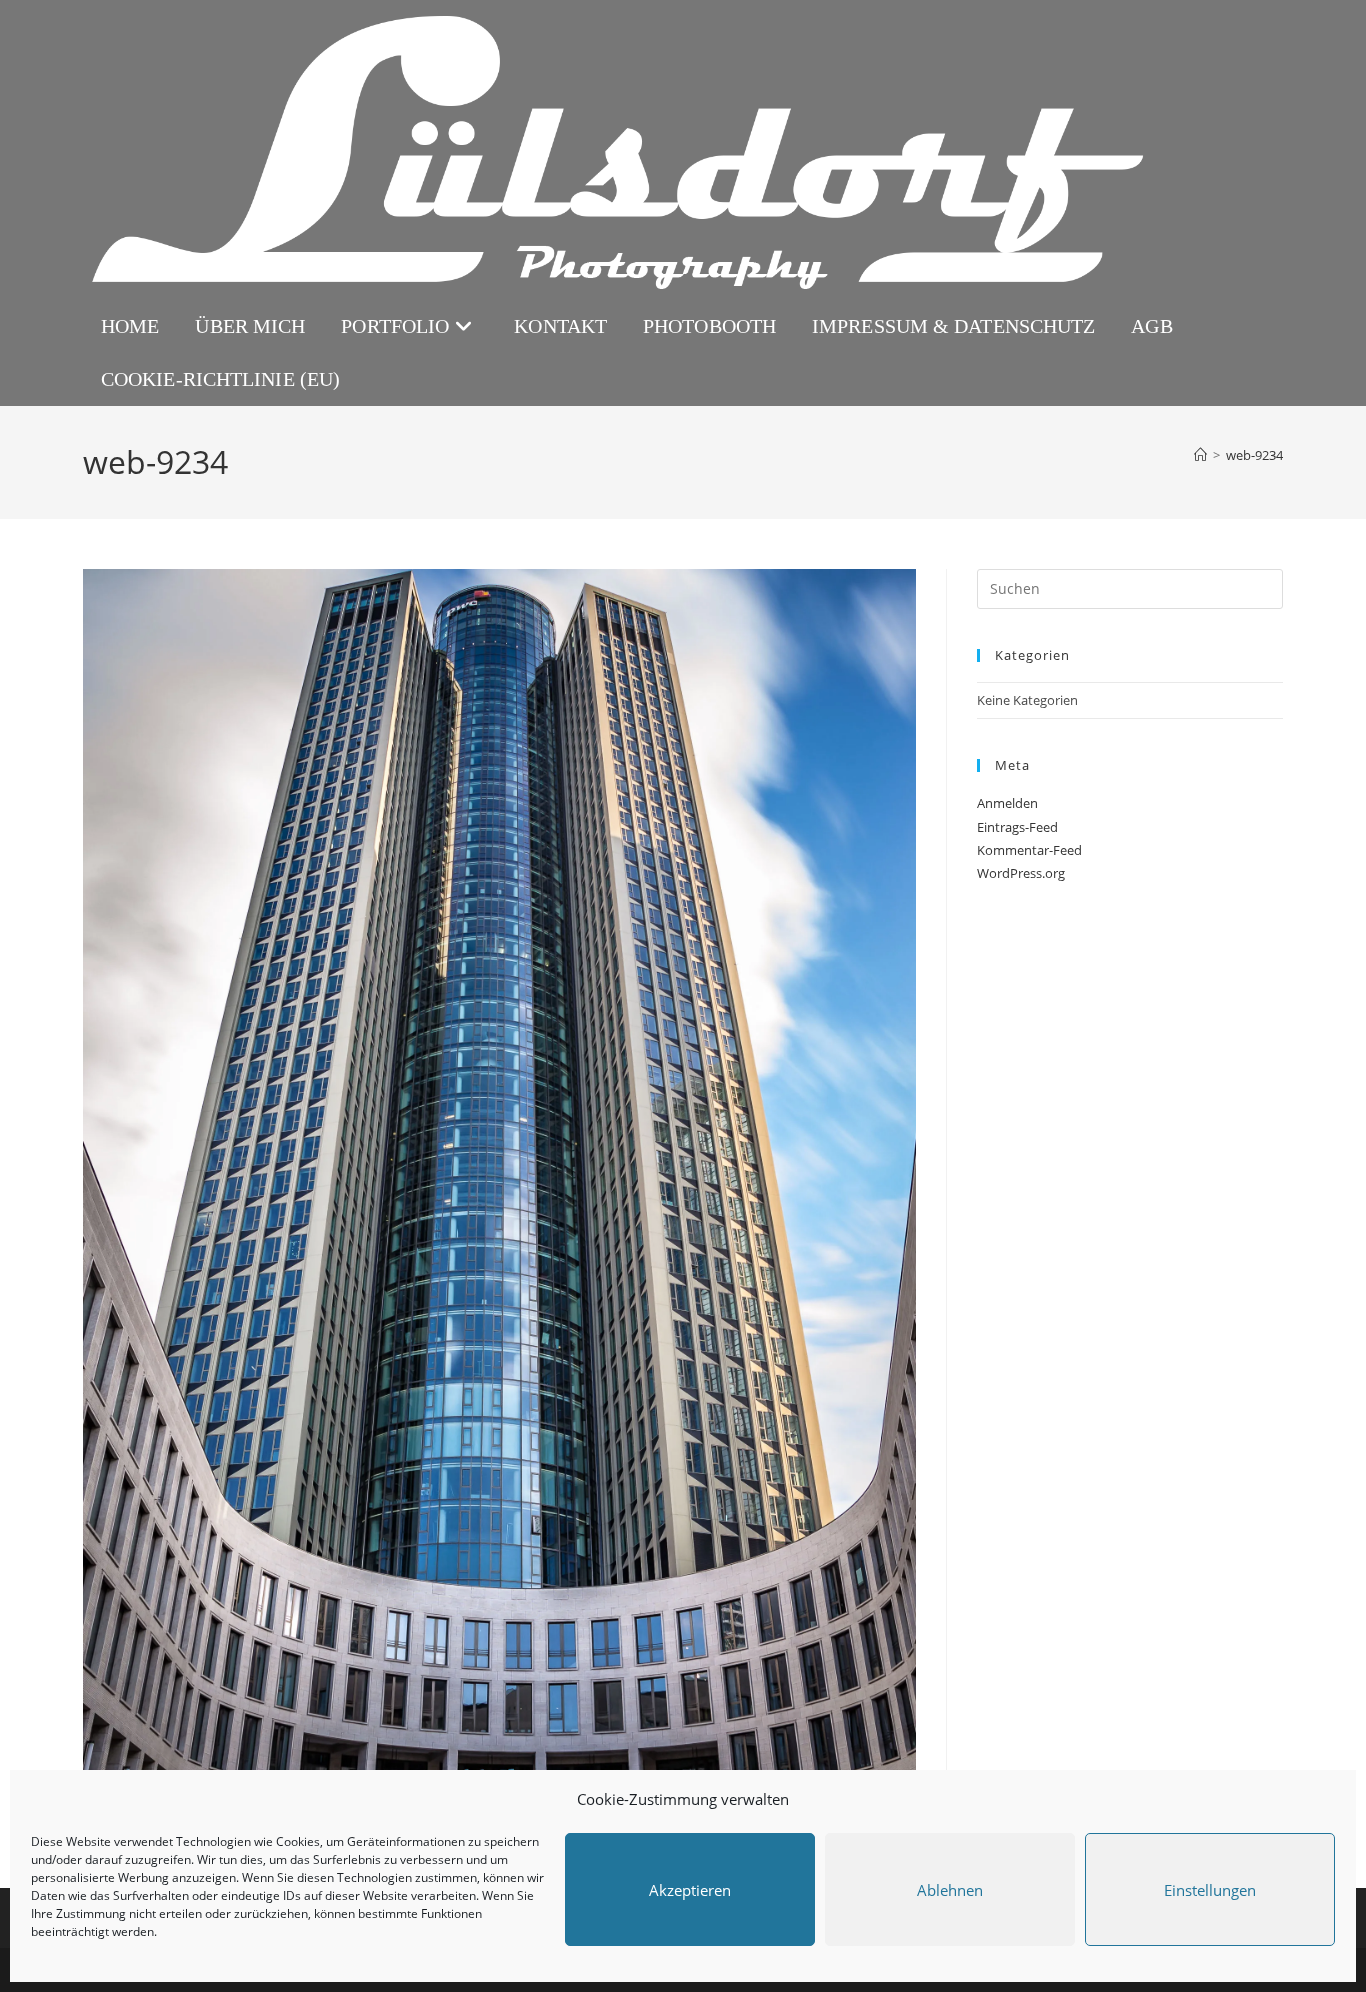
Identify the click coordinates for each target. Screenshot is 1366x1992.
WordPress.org (1021, 873)
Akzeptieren (690, 1890)
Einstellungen (1210, 1890)
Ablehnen (950, 1890)
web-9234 (1254, 455)
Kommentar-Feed (1029, 850)
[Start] (1200, 455)
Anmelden (1007, 803)
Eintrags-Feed (1017, 827)
